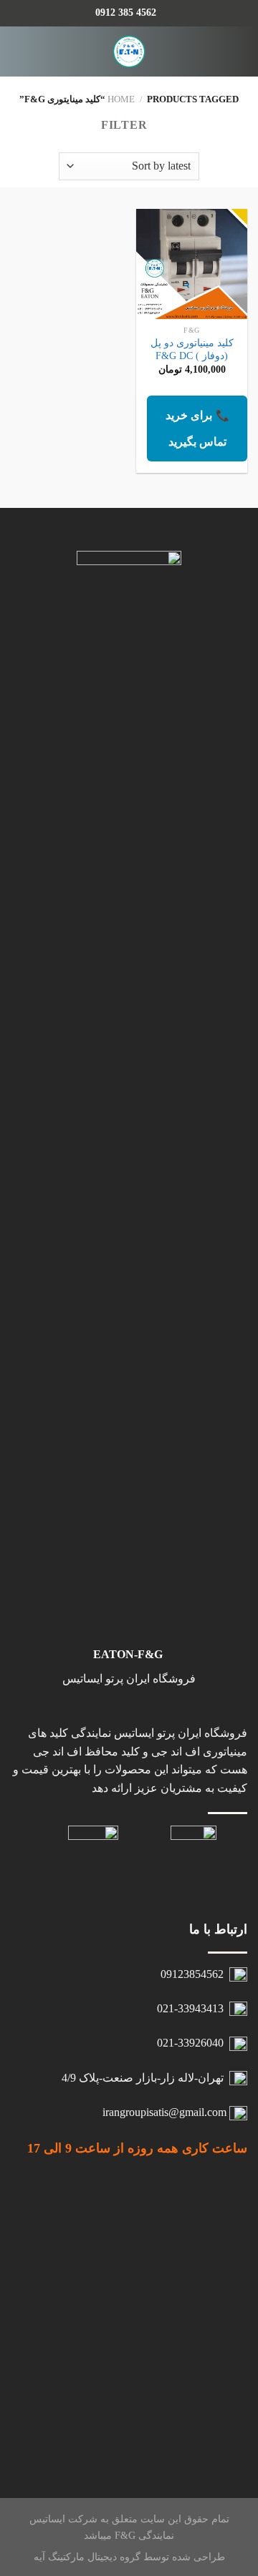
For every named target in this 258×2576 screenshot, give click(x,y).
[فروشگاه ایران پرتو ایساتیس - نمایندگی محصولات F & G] (129, 52)
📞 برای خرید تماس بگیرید (197, 428)
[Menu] (239, 51)
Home (121, 99)
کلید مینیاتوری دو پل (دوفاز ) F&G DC (192, 349)
